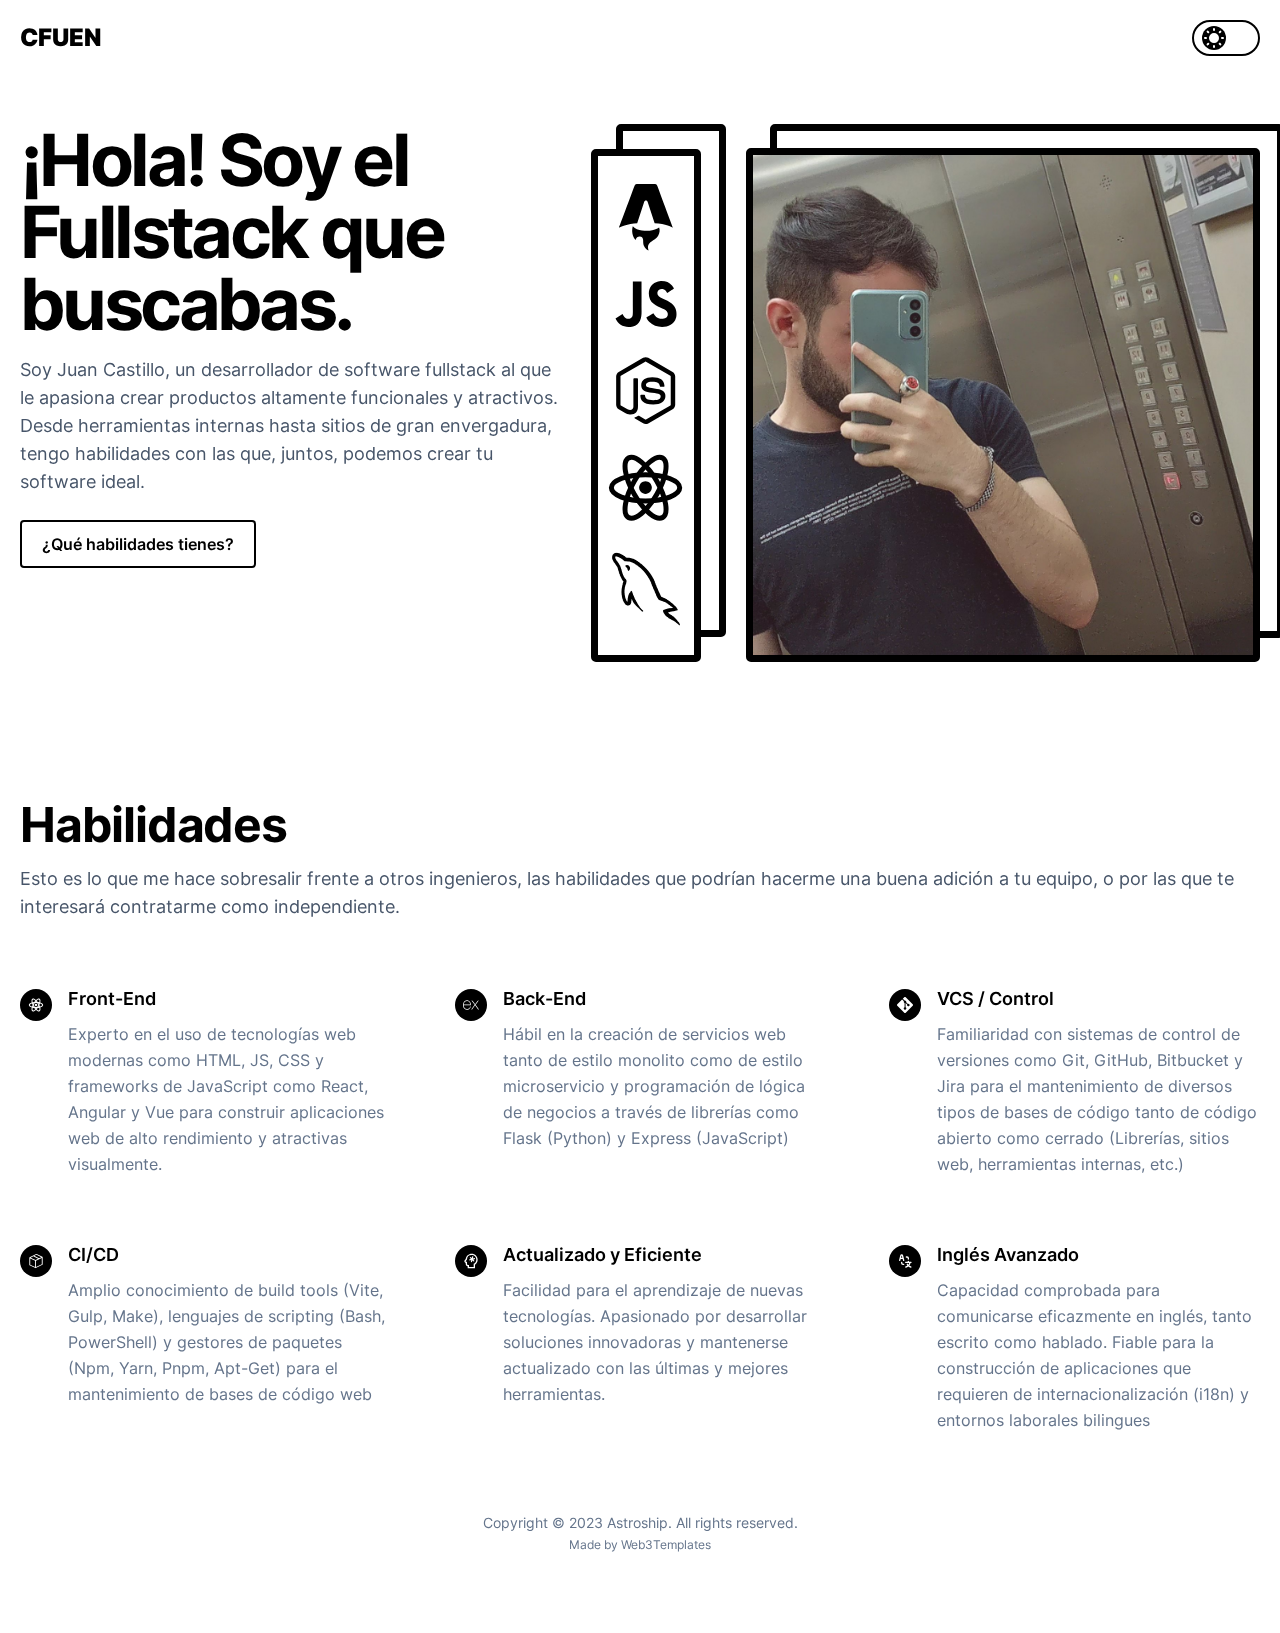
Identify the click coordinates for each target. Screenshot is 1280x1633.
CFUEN (60, 37)
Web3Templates (666, 1544)
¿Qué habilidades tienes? (138, 544)
